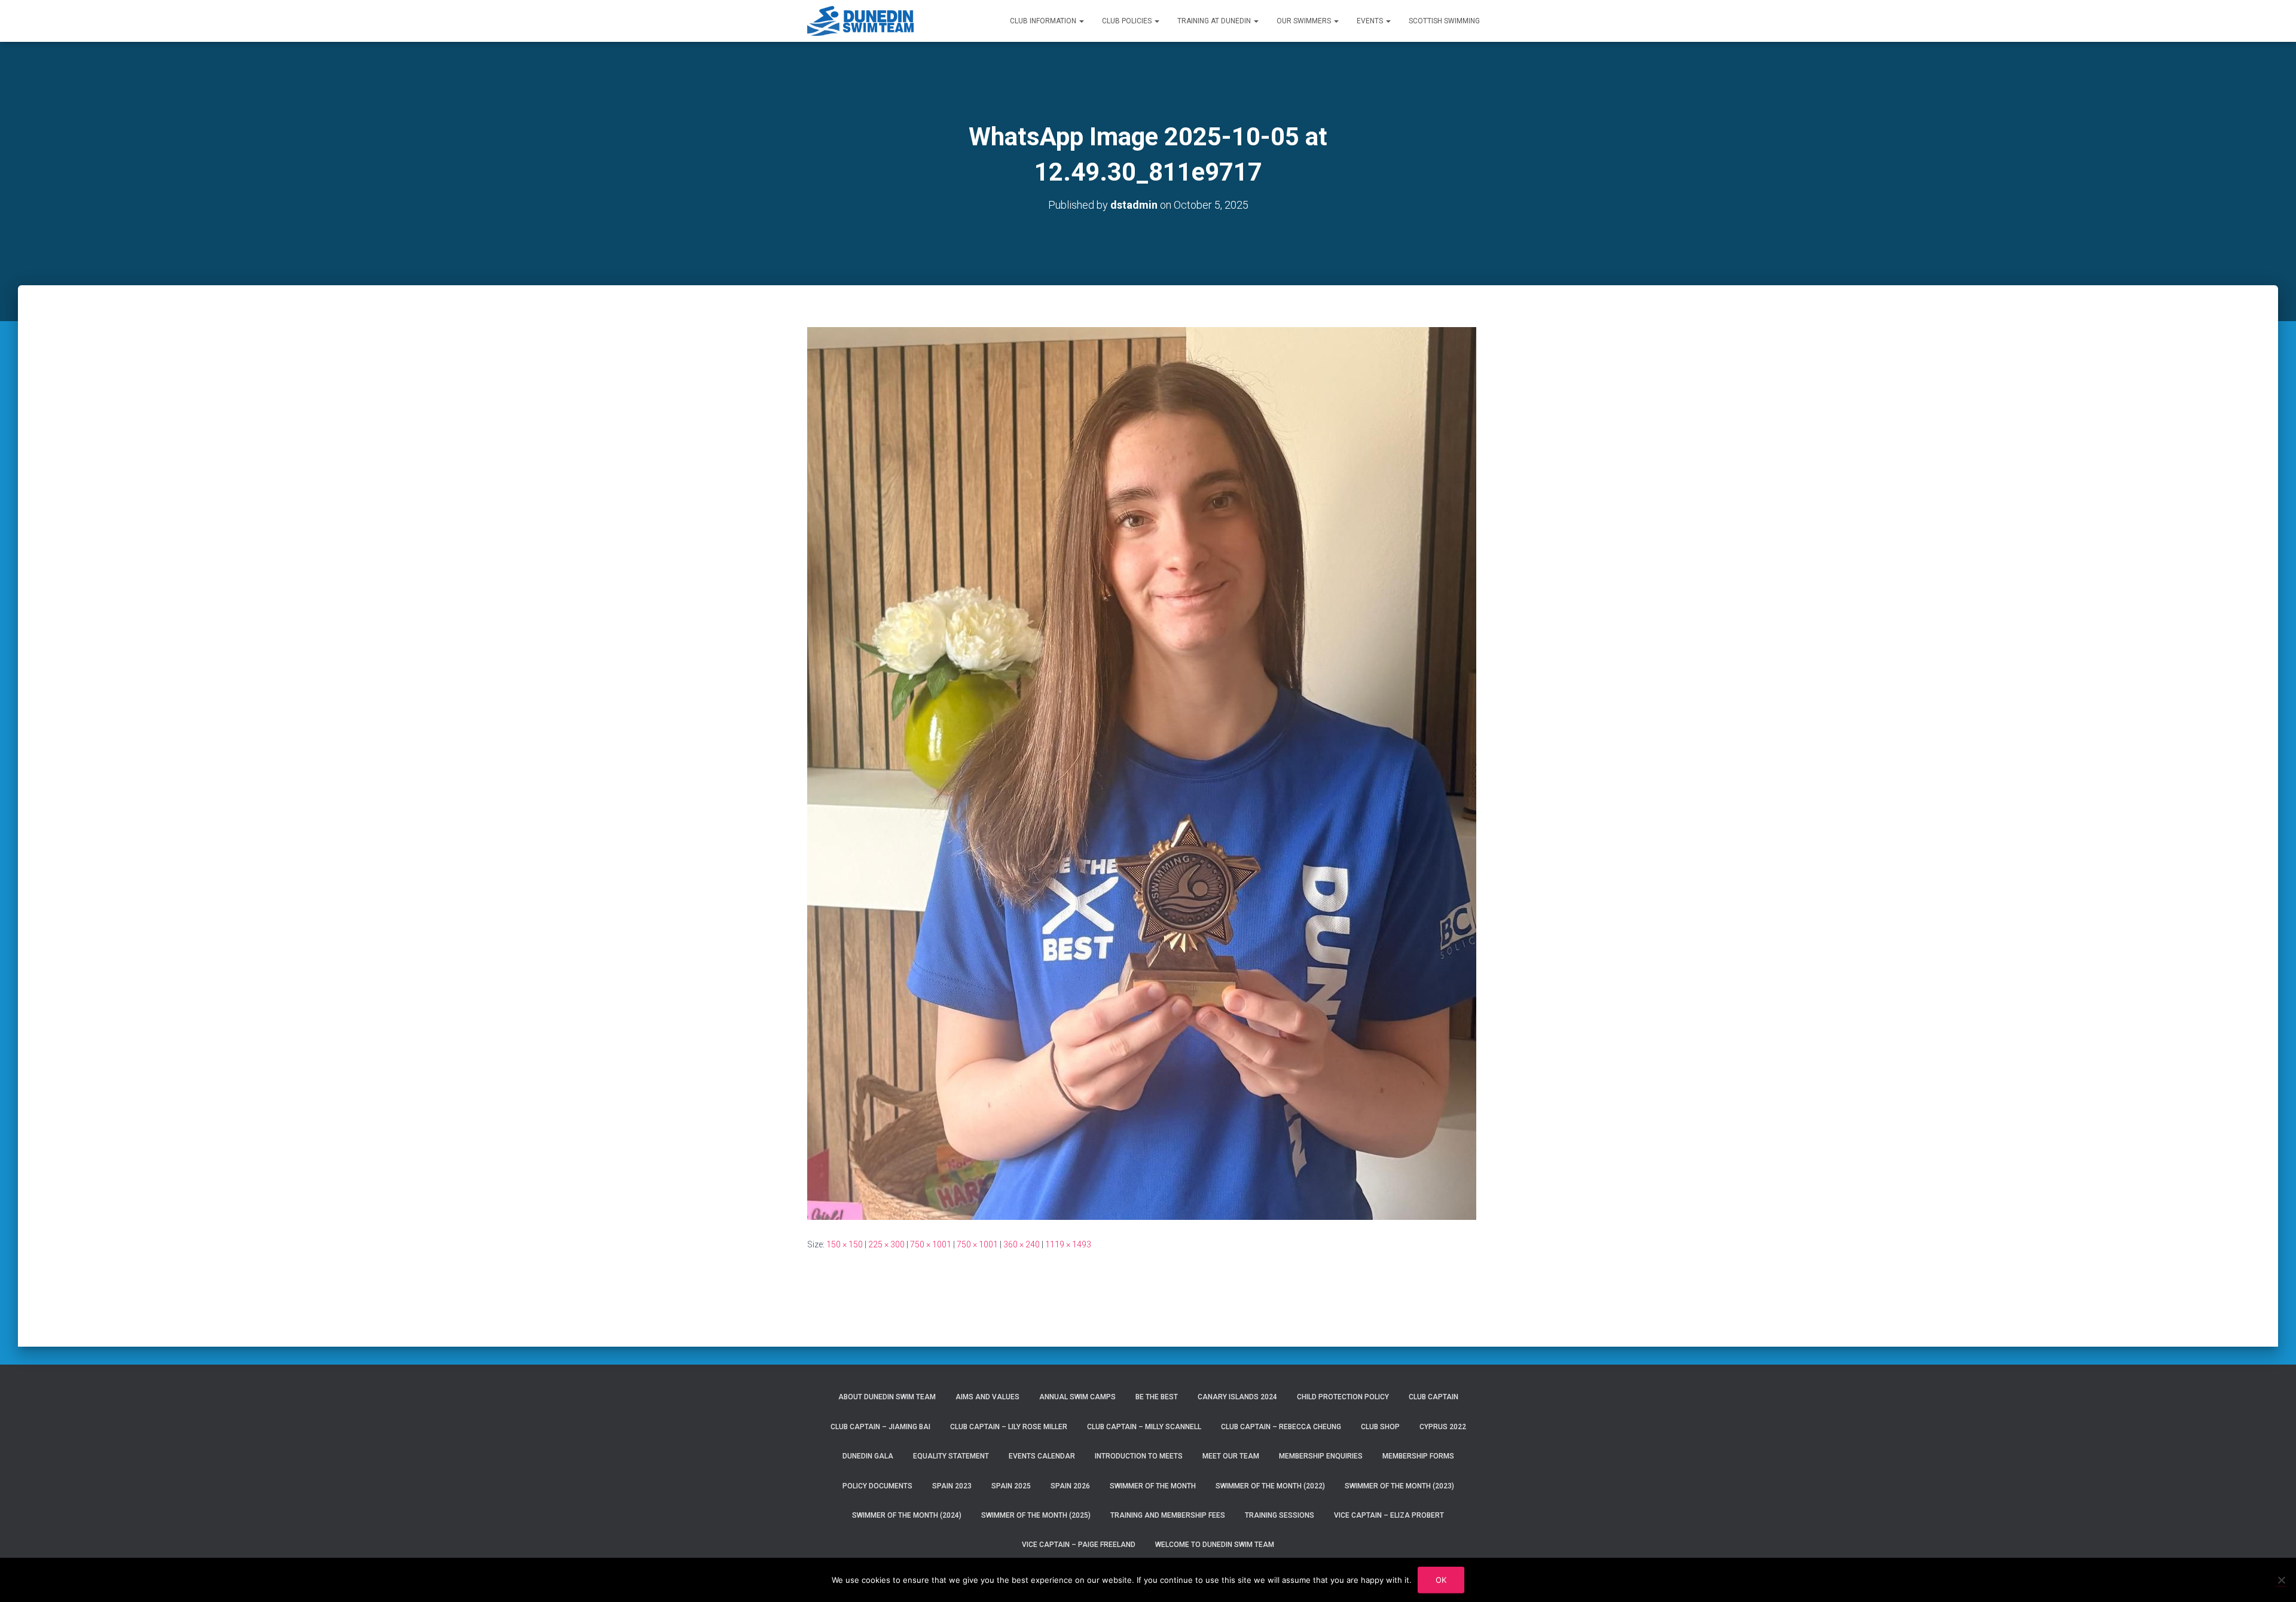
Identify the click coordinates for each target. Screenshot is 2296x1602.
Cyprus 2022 (1443, 1427)
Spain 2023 (952, 1486)
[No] (2281, 1580)
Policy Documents (877, 1486)
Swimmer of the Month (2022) (1270, 1486)
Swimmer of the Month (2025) (1036, 1515)
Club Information (1044, 21)
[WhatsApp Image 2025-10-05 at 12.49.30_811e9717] (1142, 773)
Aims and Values (987, 1397)
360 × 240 (1022, 1244)
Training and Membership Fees (1168, 1515)
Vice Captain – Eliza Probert (1389, 1515)
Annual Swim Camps (1077, 1397)
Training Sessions (1280, 1515)
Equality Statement (951, 1456)
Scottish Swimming (1444, 21)
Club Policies (1128, 21)
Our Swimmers (1305, 21)
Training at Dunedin (1215, 21)
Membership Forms (1418, 1456)
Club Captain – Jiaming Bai (880, 1427)
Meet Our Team (1231, 1456)
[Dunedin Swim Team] (861, 21)
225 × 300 (886, 1244)
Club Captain (1434, 1397)
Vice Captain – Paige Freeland (1079, 1545)
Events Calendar (1042, 1456)
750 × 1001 (931, 1244)
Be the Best (1157, 1397)
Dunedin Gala (868, 1456)
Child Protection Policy (1343, 1397)
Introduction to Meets (1139, 1456)
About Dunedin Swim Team (887, 1397)
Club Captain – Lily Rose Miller (1009, 1427)
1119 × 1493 (1068, 1244)
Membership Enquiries (1321, 1456)
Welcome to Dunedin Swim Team (1215, 1545)
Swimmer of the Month (1153, 1486)
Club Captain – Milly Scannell (1144, 1427)
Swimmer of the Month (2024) (907, 1515)
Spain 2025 (1011, 1486)
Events (1371, 21)
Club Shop (1380, 1427)
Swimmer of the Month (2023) (1399, 1486)
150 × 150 (845, 1244)
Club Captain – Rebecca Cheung (1281, 1427)
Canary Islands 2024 (1237, 1397)
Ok (1441, 1580)
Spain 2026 (1070, 1486)
